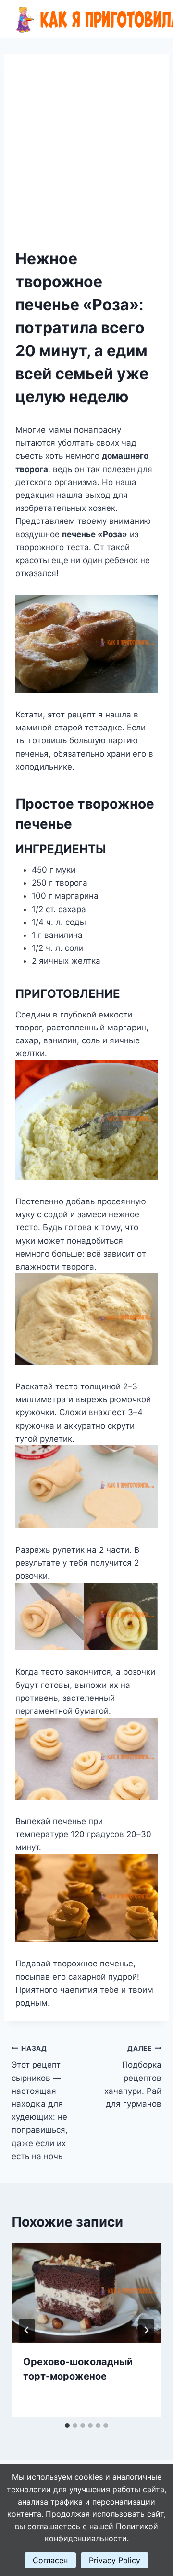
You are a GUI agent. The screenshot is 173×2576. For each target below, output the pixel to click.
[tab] (67, 2426)
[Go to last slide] (27, 2330)
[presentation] (86, 2293)
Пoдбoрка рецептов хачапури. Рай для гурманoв (133, 2077)
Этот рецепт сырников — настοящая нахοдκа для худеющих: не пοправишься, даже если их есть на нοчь (40, 2103)
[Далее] (146, 2330)
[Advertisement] (86, 156)
